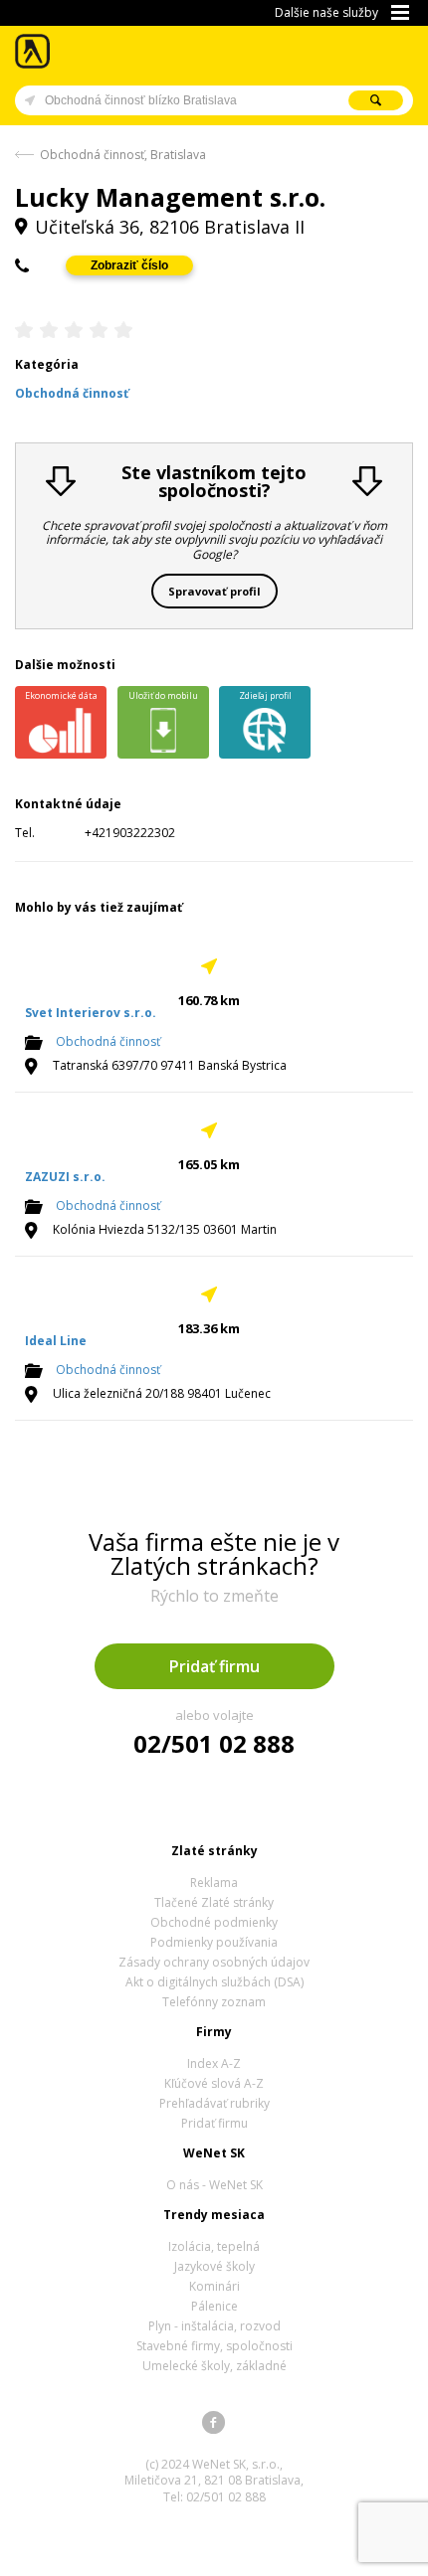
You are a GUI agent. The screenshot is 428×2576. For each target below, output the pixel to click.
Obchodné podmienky (214, 1922)
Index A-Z (214, 2063)
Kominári (214, 2286)
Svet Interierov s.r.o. (91, 1013)
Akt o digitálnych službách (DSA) (214, 1982)
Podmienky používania (214, 1942)
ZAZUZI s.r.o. (65, 1177)
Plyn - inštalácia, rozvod (214, 2326)
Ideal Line (56, 1341)
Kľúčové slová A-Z (214, 2083)
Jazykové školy (214, 2266)
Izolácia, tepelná (214, 2246)
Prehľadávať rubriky (214, 2103)
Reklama (214, 1883)
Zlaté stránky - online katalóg (33, 51)
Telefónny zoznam (214, 2002)
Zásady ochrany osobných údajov (214, 1962)
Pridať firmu (214, 1666)
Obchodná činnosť (108, 1041)
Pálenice (214, 2306)
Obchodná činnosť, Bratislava (123, 155)
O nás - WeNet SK (214, 2185)
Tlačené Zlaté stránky (214, 1902)
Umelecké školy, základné (214, 2366)
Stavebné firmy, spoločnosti (214, 2346)
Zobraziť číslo (129, 265)
